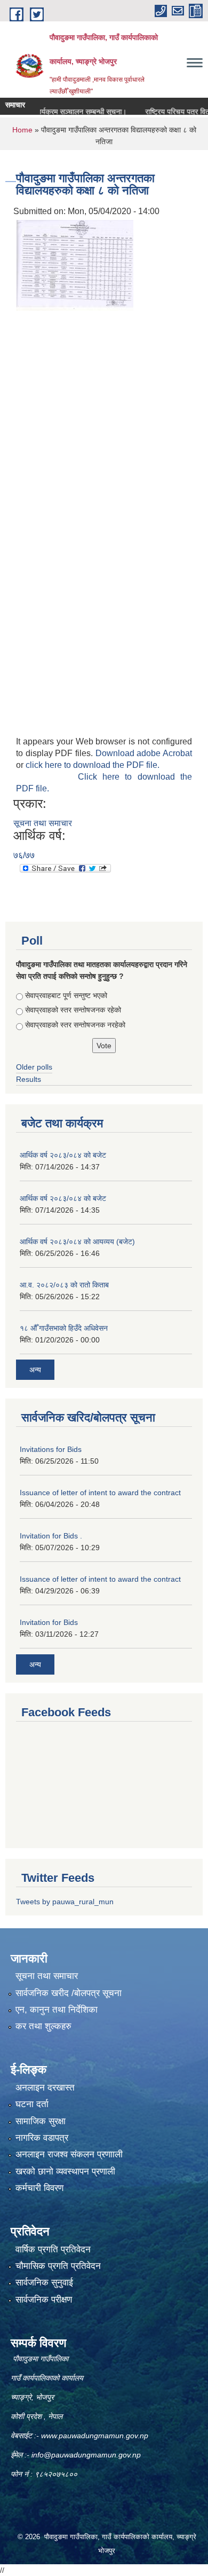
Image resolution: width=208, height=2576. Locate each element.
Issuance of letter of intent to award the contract (100, 1493)
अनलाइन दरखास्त (45, 2088)
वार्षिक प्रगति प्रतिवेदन (53, 2249)
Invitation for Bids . (51, 1536)
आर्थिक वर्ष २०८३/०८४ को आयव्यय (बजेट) (77, 1242)
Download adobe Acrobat (144, 753)
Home (22, 130)
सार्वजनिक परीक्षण (44, 2300)
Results (29, 1079)
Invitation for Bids (49, 1622)
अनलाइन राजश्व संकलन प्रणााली (69, 2154)
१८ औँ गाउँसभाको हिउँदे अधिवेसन (64, 1328)
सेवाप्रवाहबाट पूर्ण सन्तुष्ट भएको (66, 995)
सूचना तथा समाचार (43, 823)
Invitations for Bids (51, 1449)
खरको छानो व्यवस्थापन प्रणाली (65, 2171)
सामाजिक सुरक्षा (41, 2121)
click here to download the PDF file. (93, 765)
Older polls (34, 1067)
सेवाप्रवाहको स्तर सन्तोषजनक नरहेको (75, 1025)
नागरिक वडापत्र (42, 2138)
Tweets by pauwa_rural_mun (65, 1902)
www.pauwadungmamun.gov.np (96, 2436)
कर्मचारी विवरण (39, 2188)
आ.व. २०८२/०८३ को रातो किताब (64, 1285)
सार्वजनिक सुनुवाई (44, 2283)
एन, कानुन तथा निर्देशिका (57, 2010)
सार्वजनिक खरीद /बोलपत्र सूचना (69, 1993)
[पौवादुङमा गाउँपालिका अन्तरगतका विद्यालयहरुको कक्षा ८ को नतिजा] (75, 265)
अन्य (35, 1370)
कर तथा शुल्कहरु (43, 2026)
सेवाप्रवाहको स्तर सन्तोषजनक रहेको (73, 1010)
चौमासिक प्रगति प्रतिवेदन (58, 2266)
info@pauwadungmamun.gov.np (86, 2455)
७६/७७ (24, 855)
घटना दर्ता (32, 2104)
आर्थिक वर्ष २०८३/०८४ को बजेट (63, 1155)
